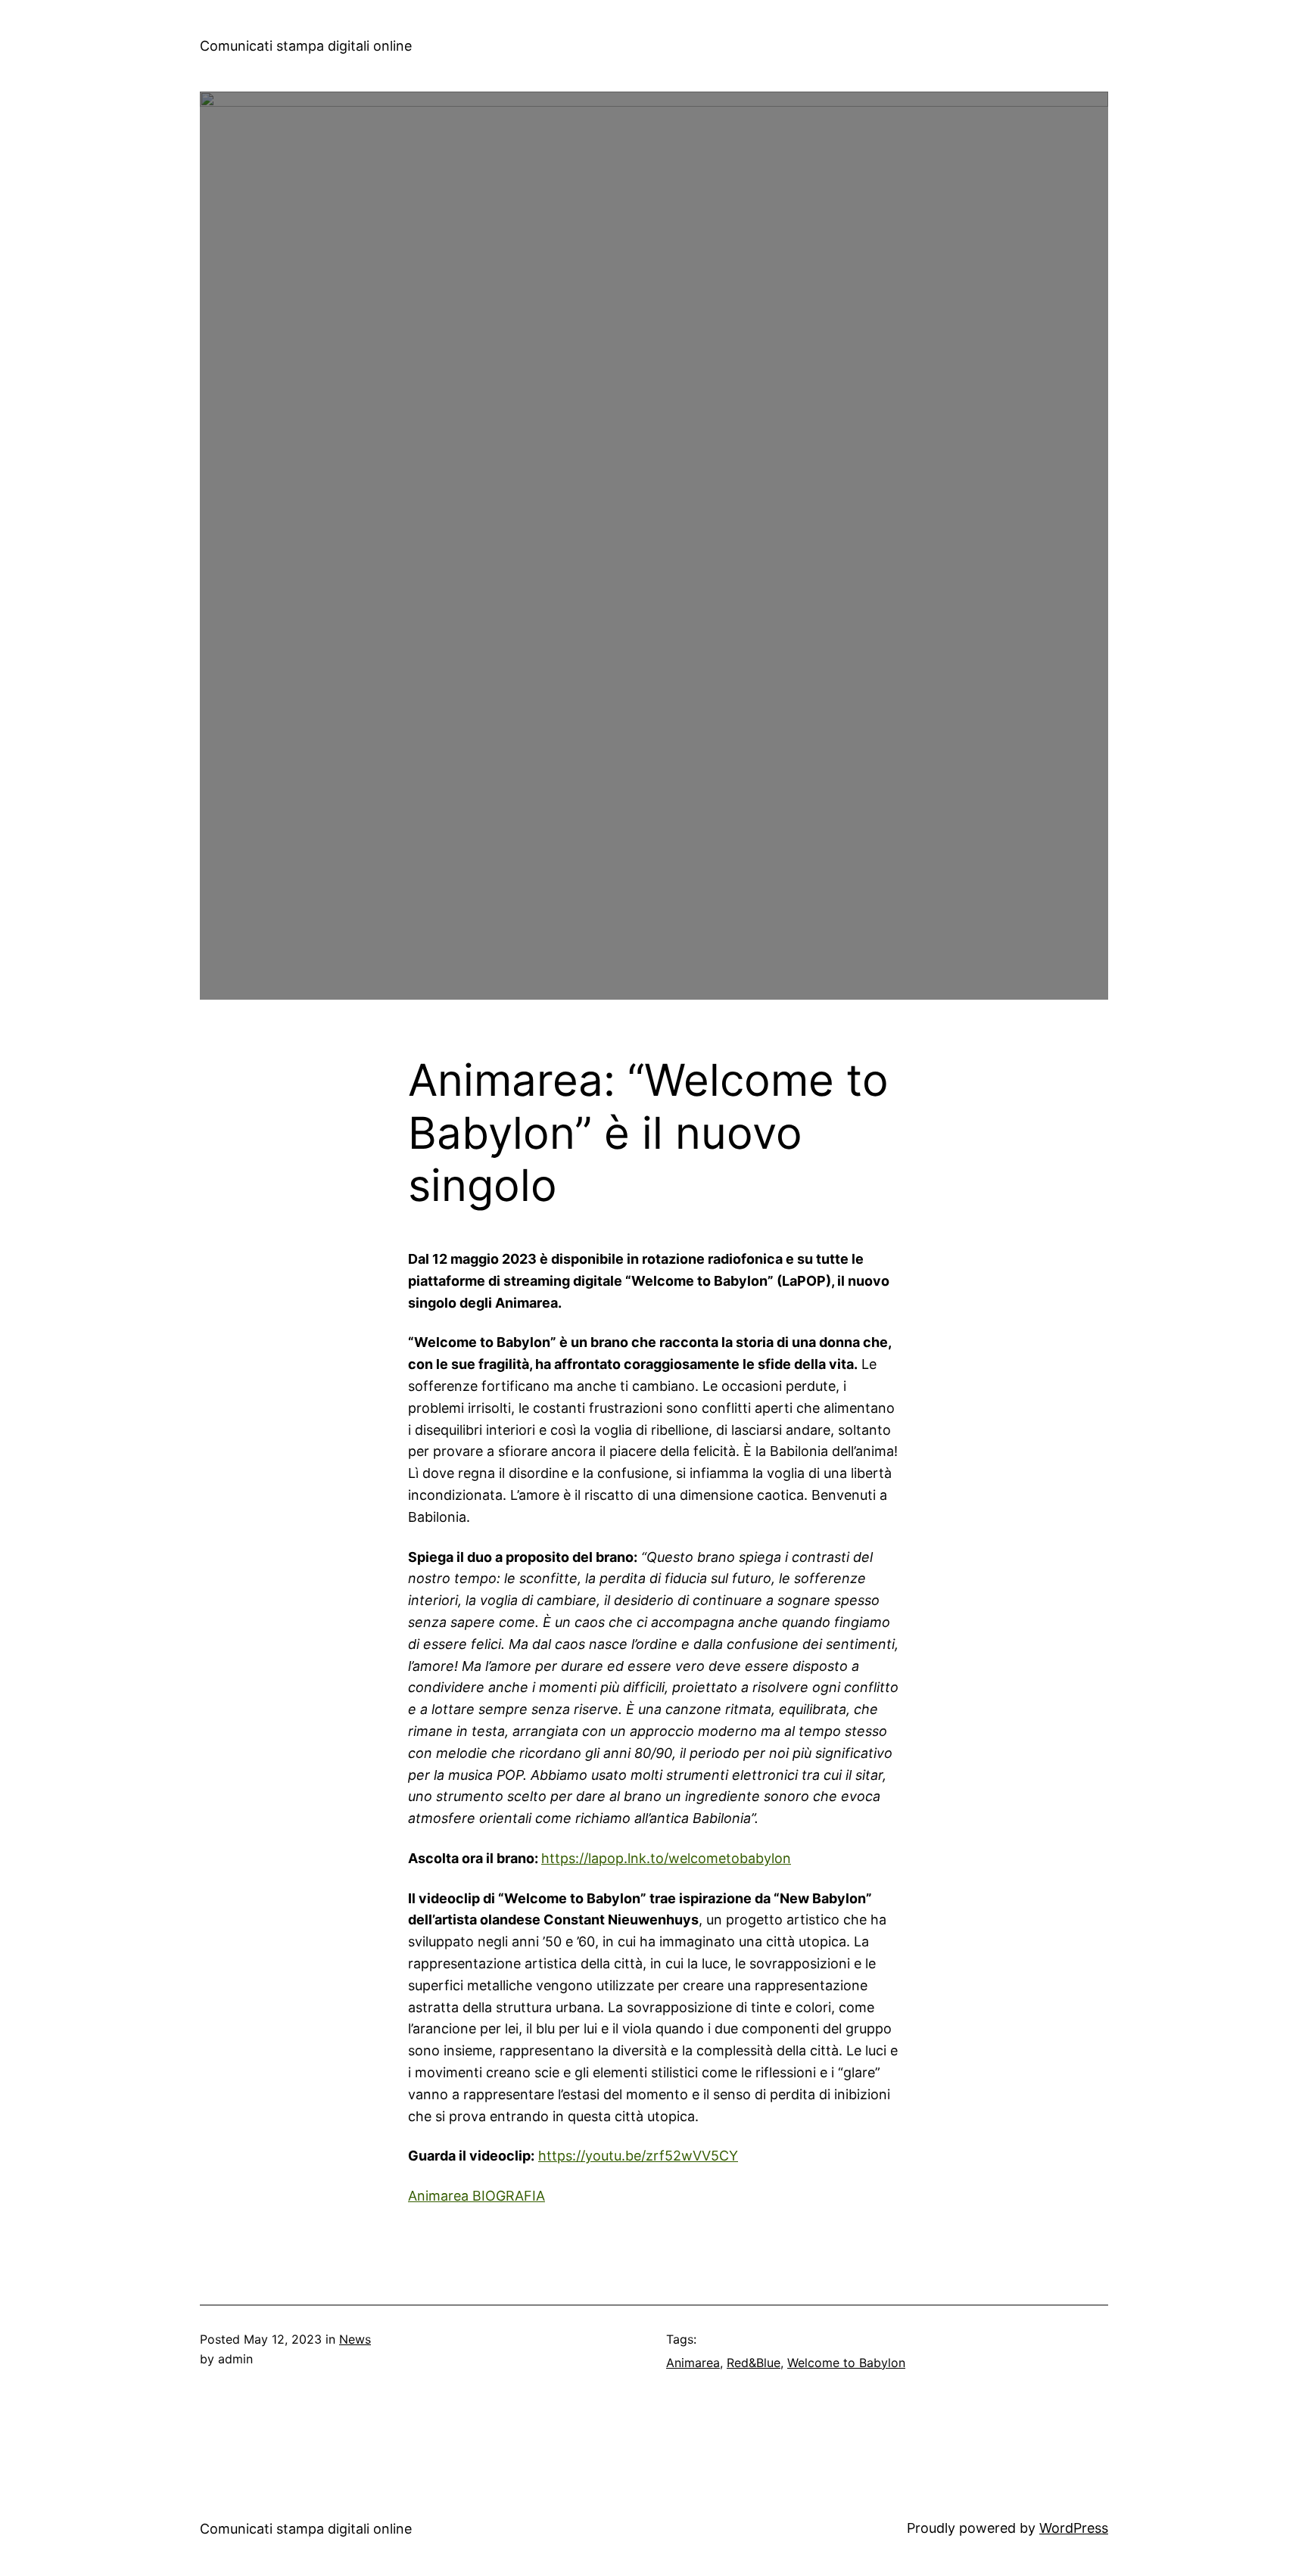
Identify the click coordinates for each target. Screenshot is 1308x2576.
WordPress (1074, 2528)
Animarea (693, 2363)
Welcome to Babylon (846, 2363)
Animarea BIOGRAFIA (476, 2196)
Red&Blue (754, 2363)
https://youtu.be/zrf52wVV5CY (638, 2156)
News (355, 2339)
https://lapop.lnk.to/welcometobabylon (666, 1858)
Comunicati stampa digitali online (306, 46)
